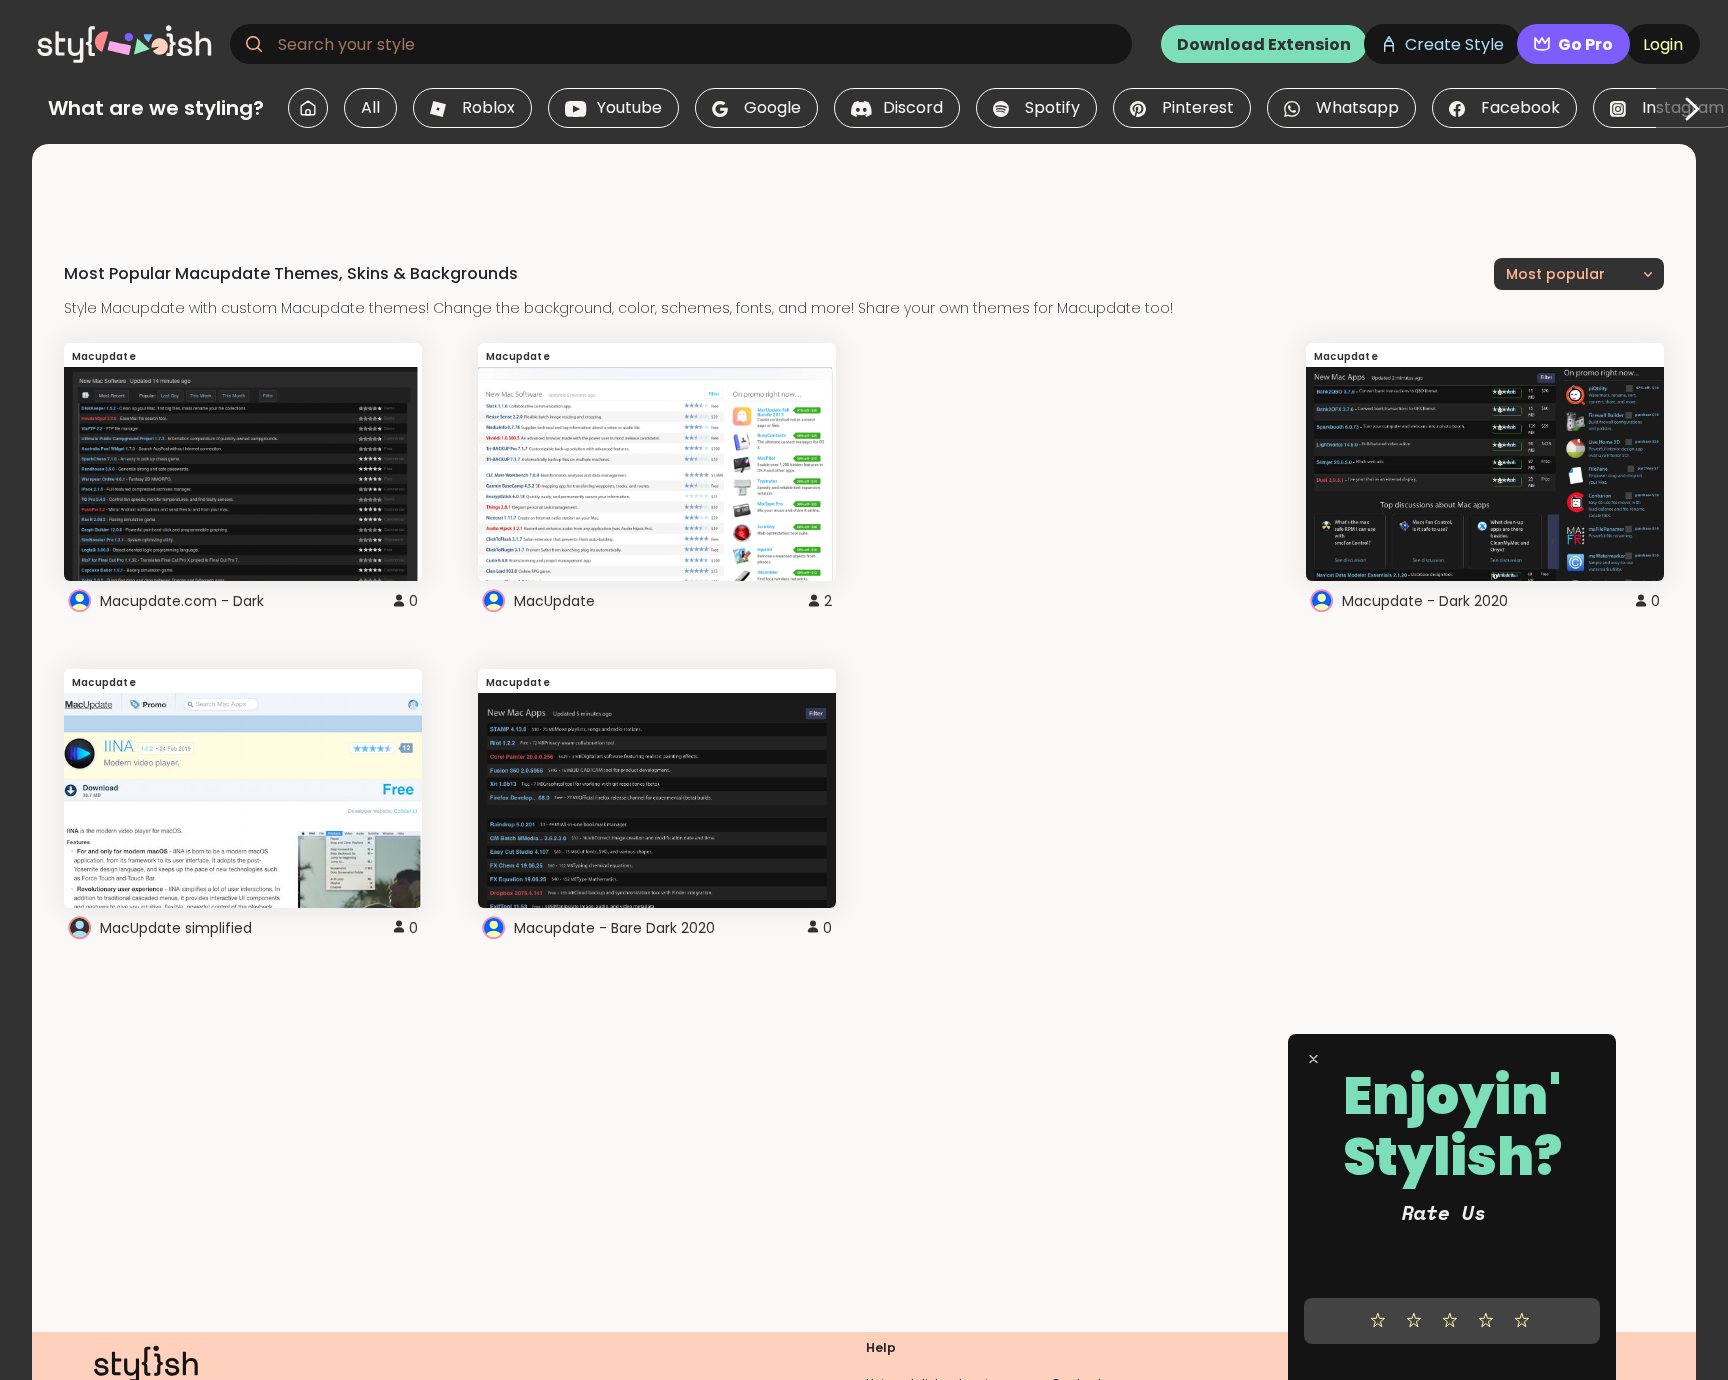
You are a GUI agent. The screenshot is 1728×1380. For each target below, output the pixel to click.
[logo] (126, 44)
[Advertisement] (864, 189)
